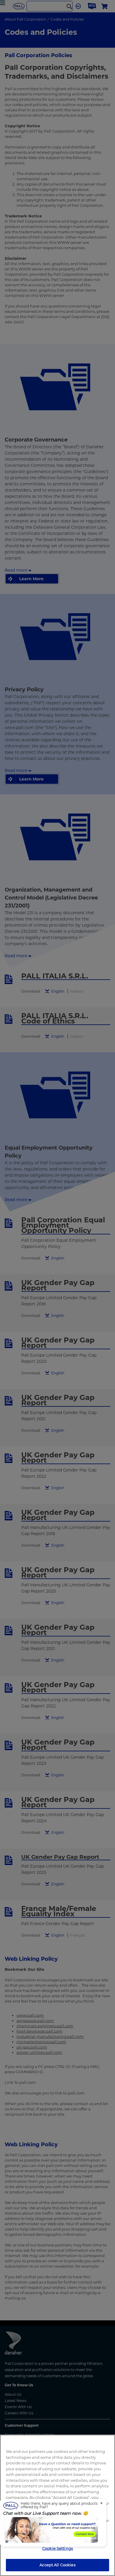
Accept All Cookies (57, 2565)
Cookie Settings (57, 2548)
